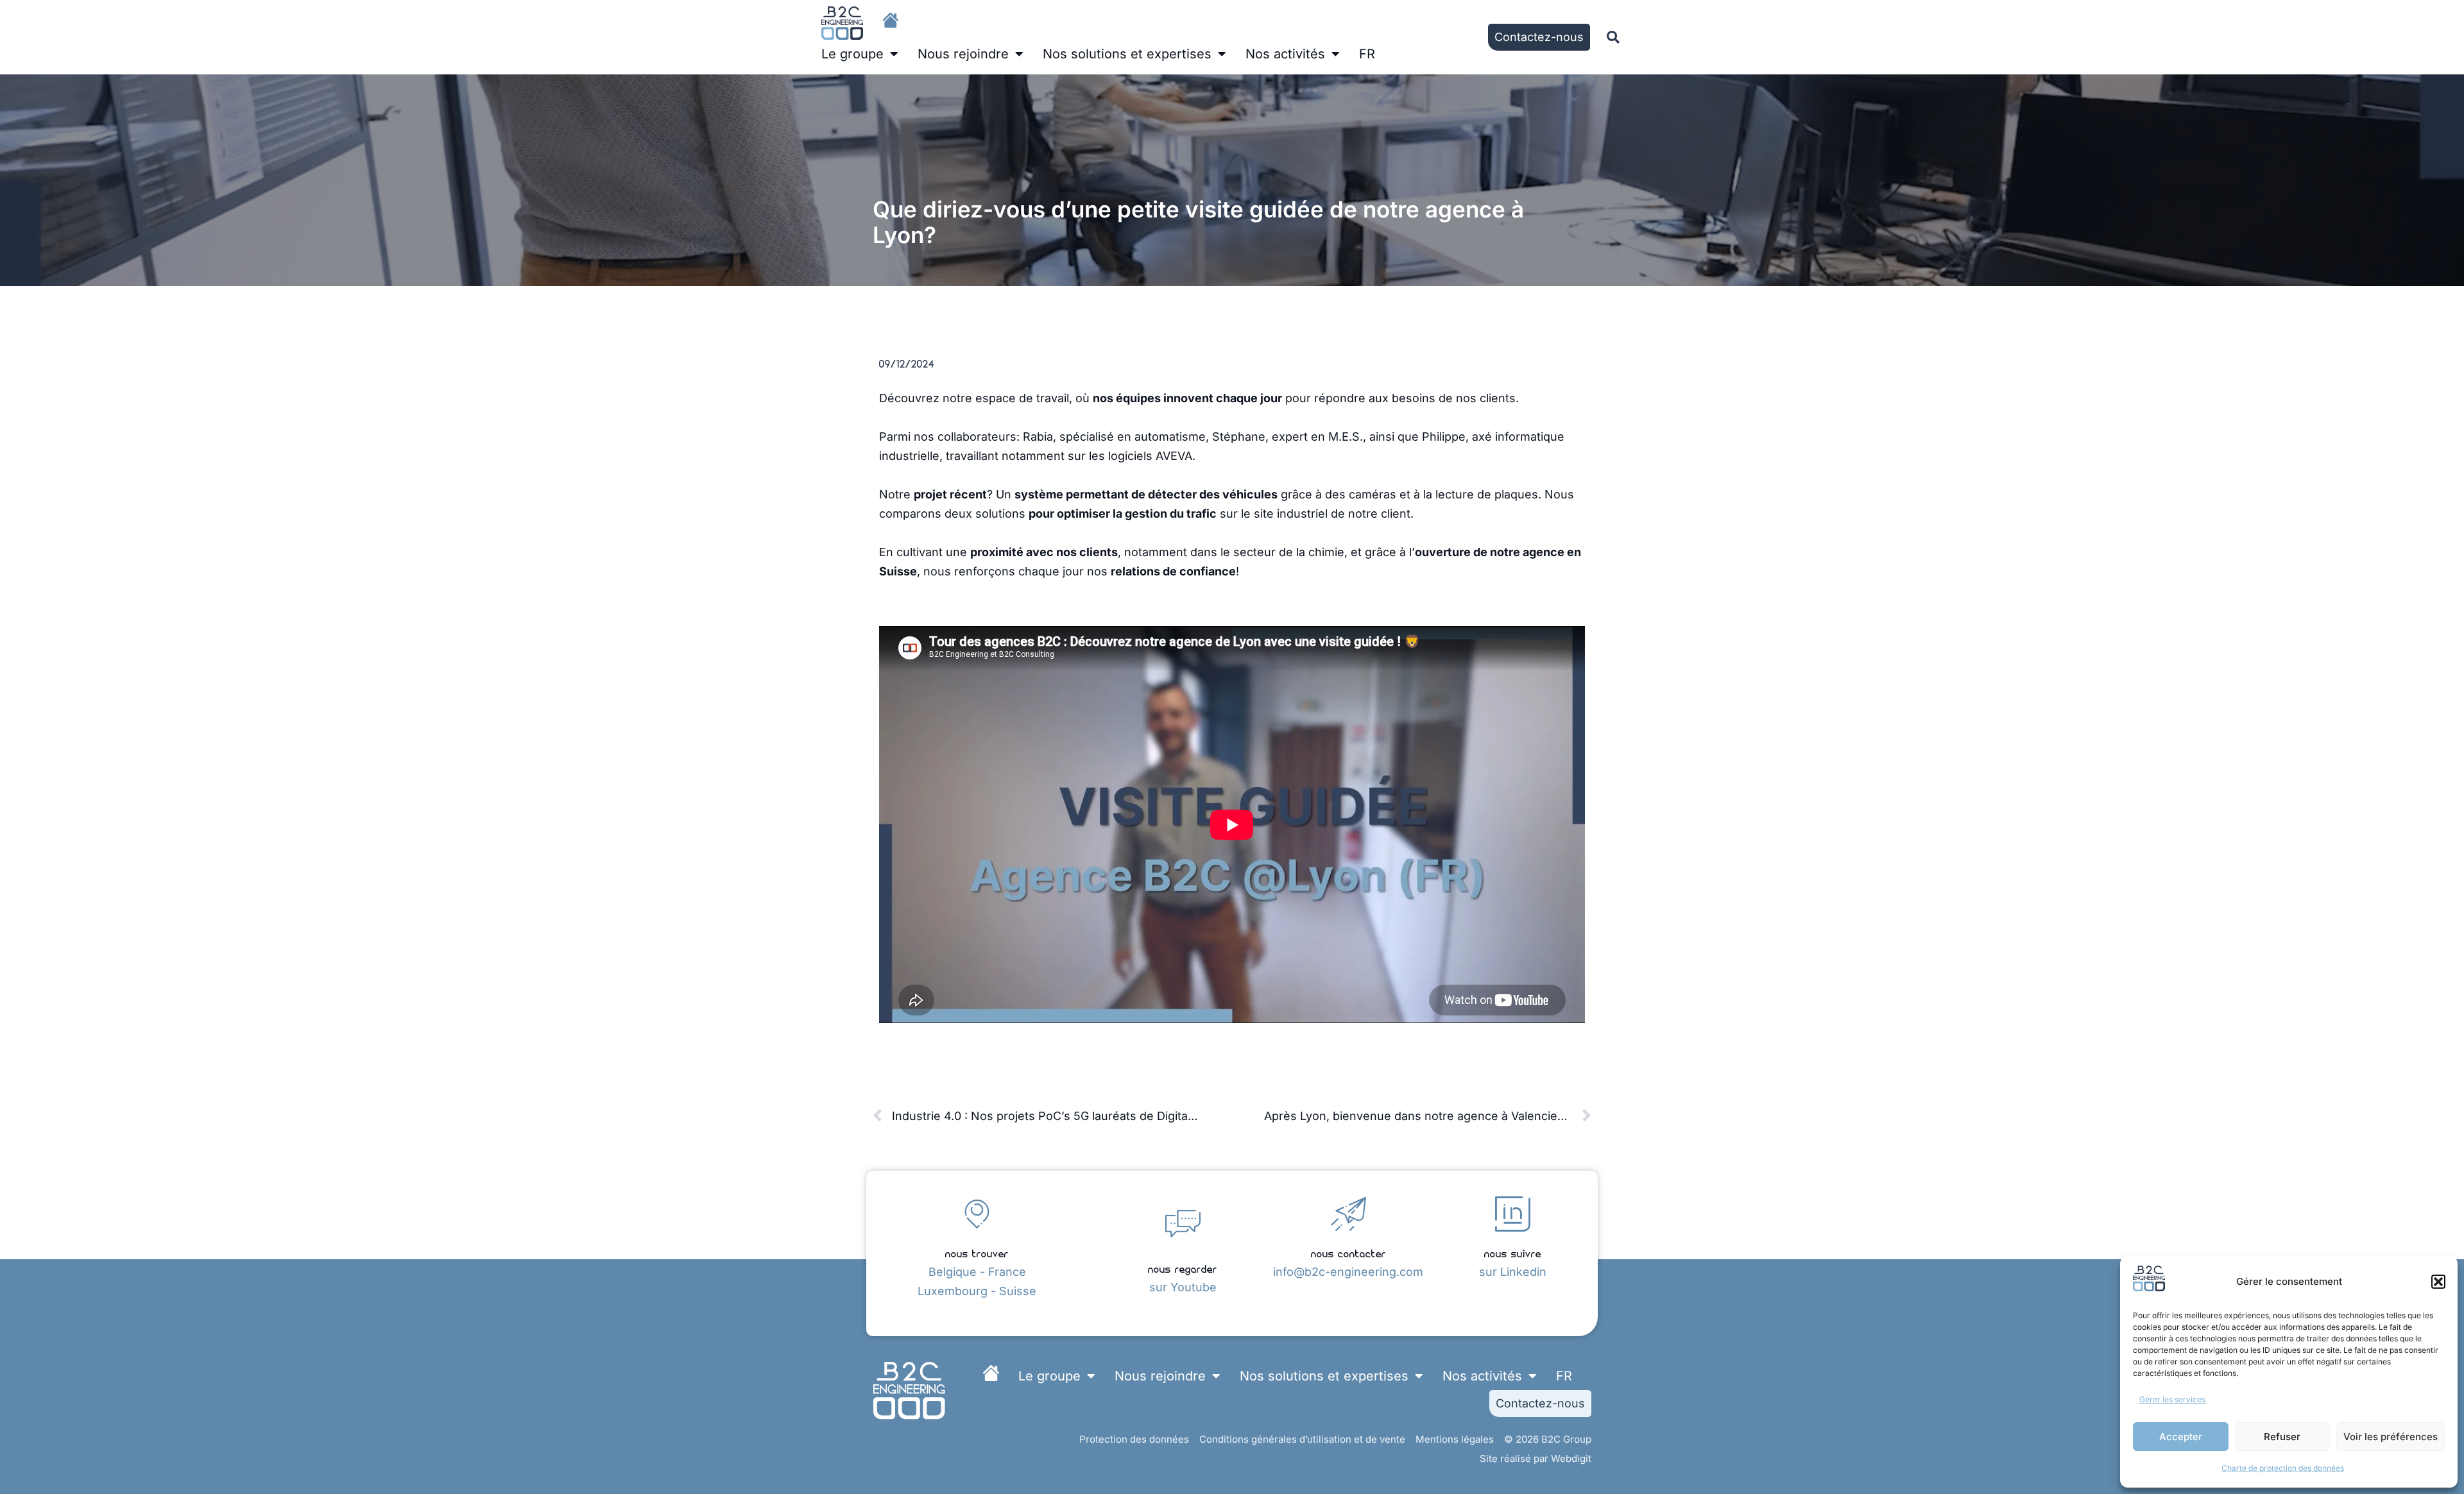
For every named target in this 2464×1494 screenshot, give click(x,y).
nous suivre (1513, 1252)
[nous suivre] (1513, 1214)
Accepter (2181, 1437)
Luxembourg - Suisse (977, 1291)
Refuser (2282, 1437)
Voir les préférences (2391, 1437)
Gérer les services (2172, 1399)
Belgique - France (977, 1272)
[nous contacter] (1348, 1214)
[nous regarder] (1183, 1224)
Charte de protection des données (2283, 1468)
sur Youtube (1183, 1287)
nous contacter (1348, 1252)
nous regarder (1183, 1268)
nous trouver (977, 1252)
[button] (2438, 1282)
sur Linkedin (1513, 1272)
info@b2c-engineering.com (1348, 1272)
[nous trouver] (977, 1214)
